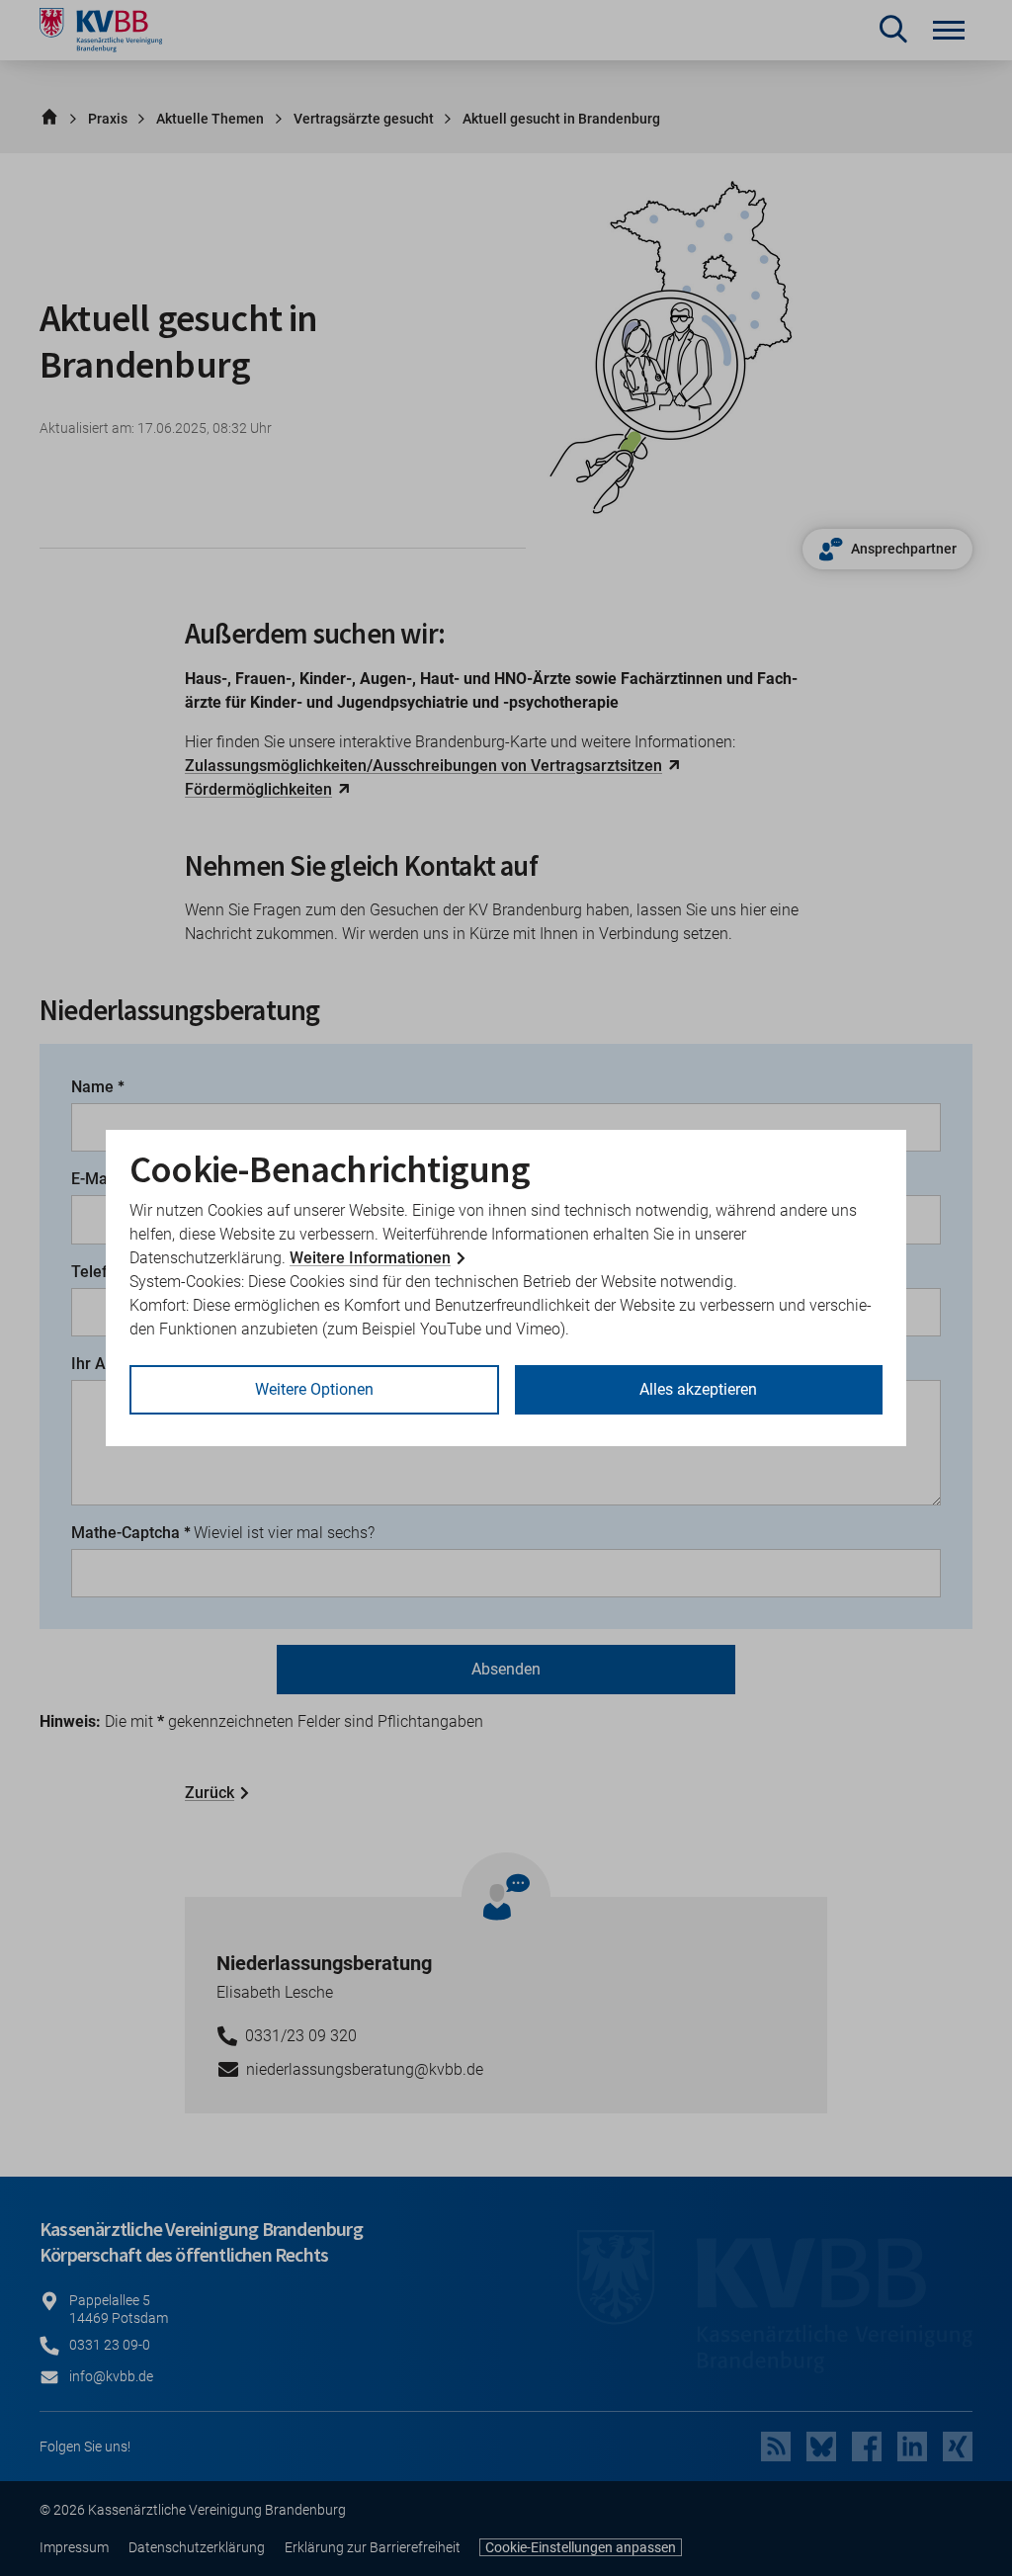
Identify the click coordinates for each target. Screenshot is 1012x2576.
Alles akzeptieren (698, 1389)
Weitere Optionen (314, 1389)
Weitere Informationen (370, 1258)
